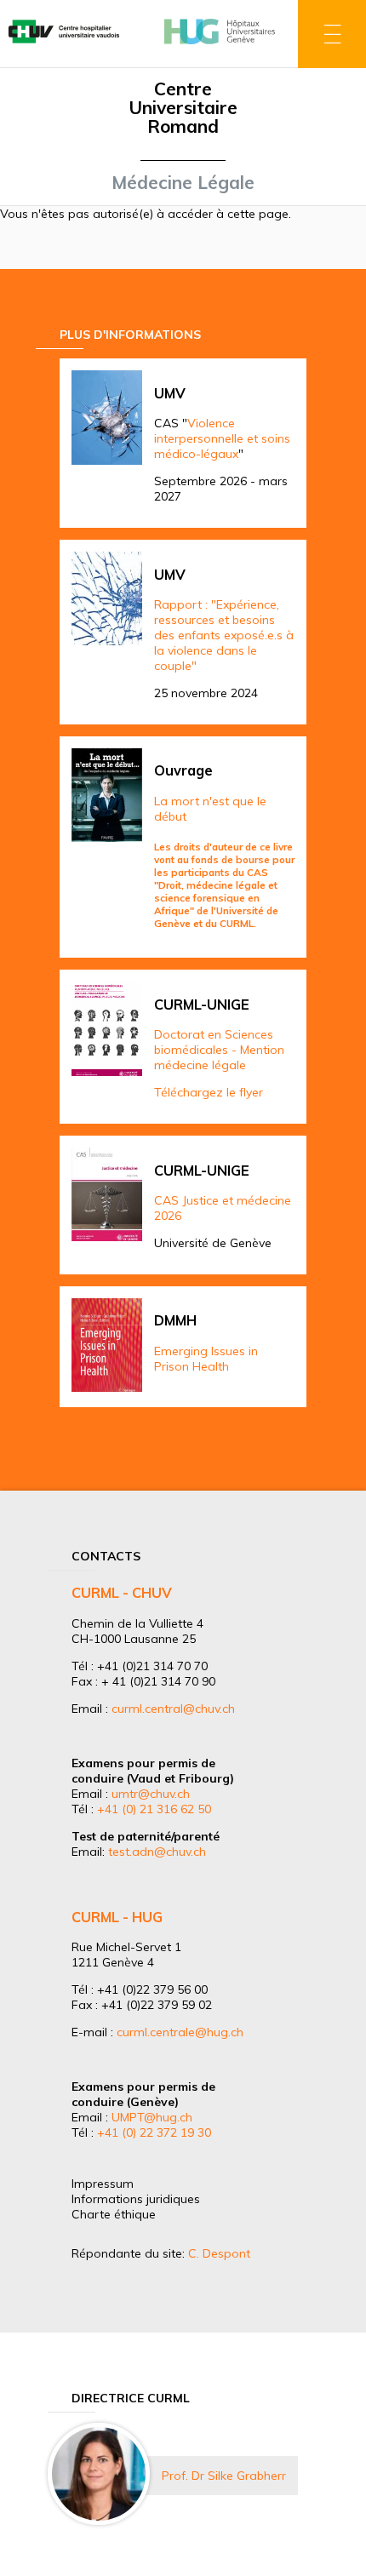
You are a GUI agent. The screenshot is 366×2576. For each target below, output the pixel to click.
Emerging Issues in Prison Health (206, 1359)
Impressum (103, 2184)
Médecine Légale (183, 182)
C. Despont (219, 2253)
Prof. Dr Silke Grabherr (224, 2476)
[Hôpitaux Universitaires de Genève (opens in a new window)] (220, 45)
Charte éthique (114, 2214)
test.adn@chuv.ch (157, 1852)
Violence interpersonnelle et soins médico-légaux (222, 438)
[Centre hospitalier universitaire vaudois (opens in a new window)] (64, 45)
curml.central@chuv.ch (173, 1709)
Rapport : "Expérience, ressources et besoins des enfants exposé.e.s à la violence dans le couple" (224, 635)
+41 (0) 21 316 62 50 (154, 1809)
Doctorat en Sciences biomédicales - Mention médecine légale (219, 1050)
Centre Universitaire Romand (183, 107)
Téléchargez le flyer (209, 1092)
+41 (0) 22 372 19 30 (154, 2132)
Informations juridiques (136, 2199)
